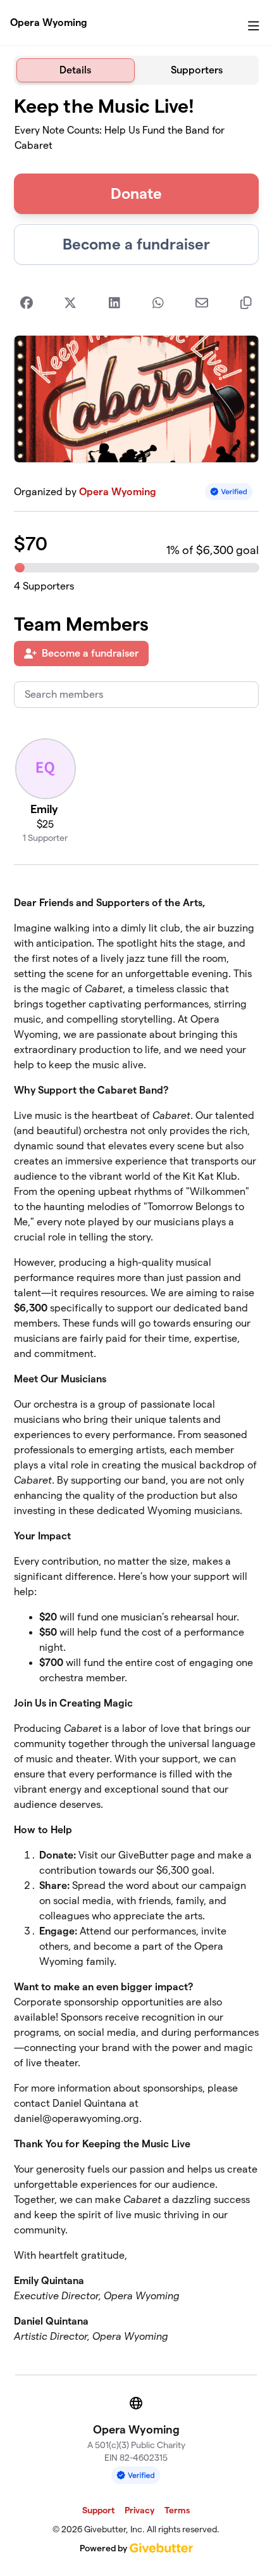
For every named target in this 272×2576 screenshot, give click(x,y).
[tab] (76, 70)
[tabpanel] (136, 1225)
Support (98, 2510)
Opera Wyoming (49, 22)
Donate (136, 193)
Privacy (139, 2510)
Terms (177, 2510)
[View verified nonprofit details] (229, 492)
